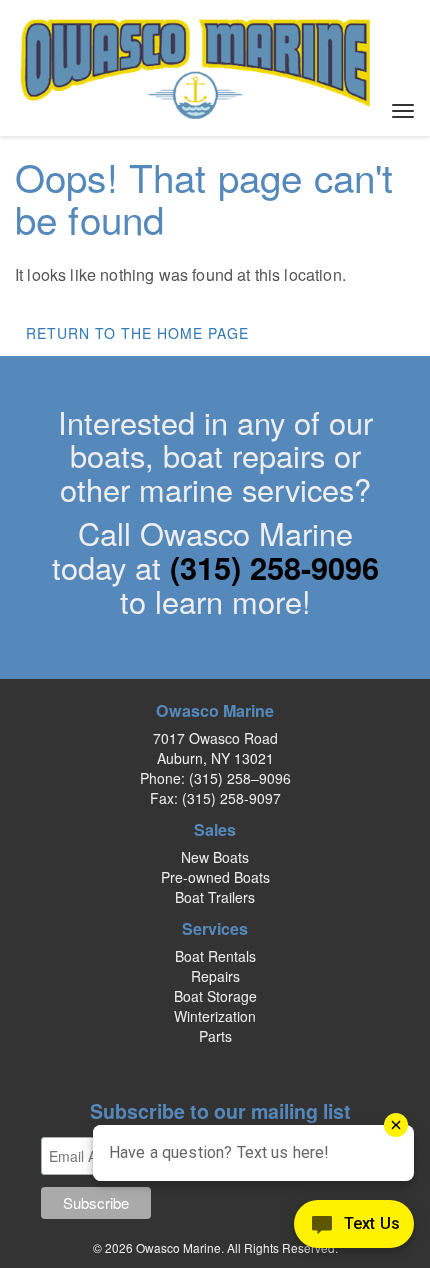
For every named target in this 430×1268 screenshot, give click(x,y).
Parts (215, 1036)
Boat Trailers (215, 897)
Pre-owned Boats (215, 877)
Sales (215, 829)
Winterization (215, 1016)
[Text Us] (354, 1228)
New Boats (215, 857)
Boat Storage (215, 996)
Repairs (215, 976)
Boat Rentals (215, 956)
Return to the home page (137, 333)
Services (215, 928)
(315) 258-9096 (274, 567)
